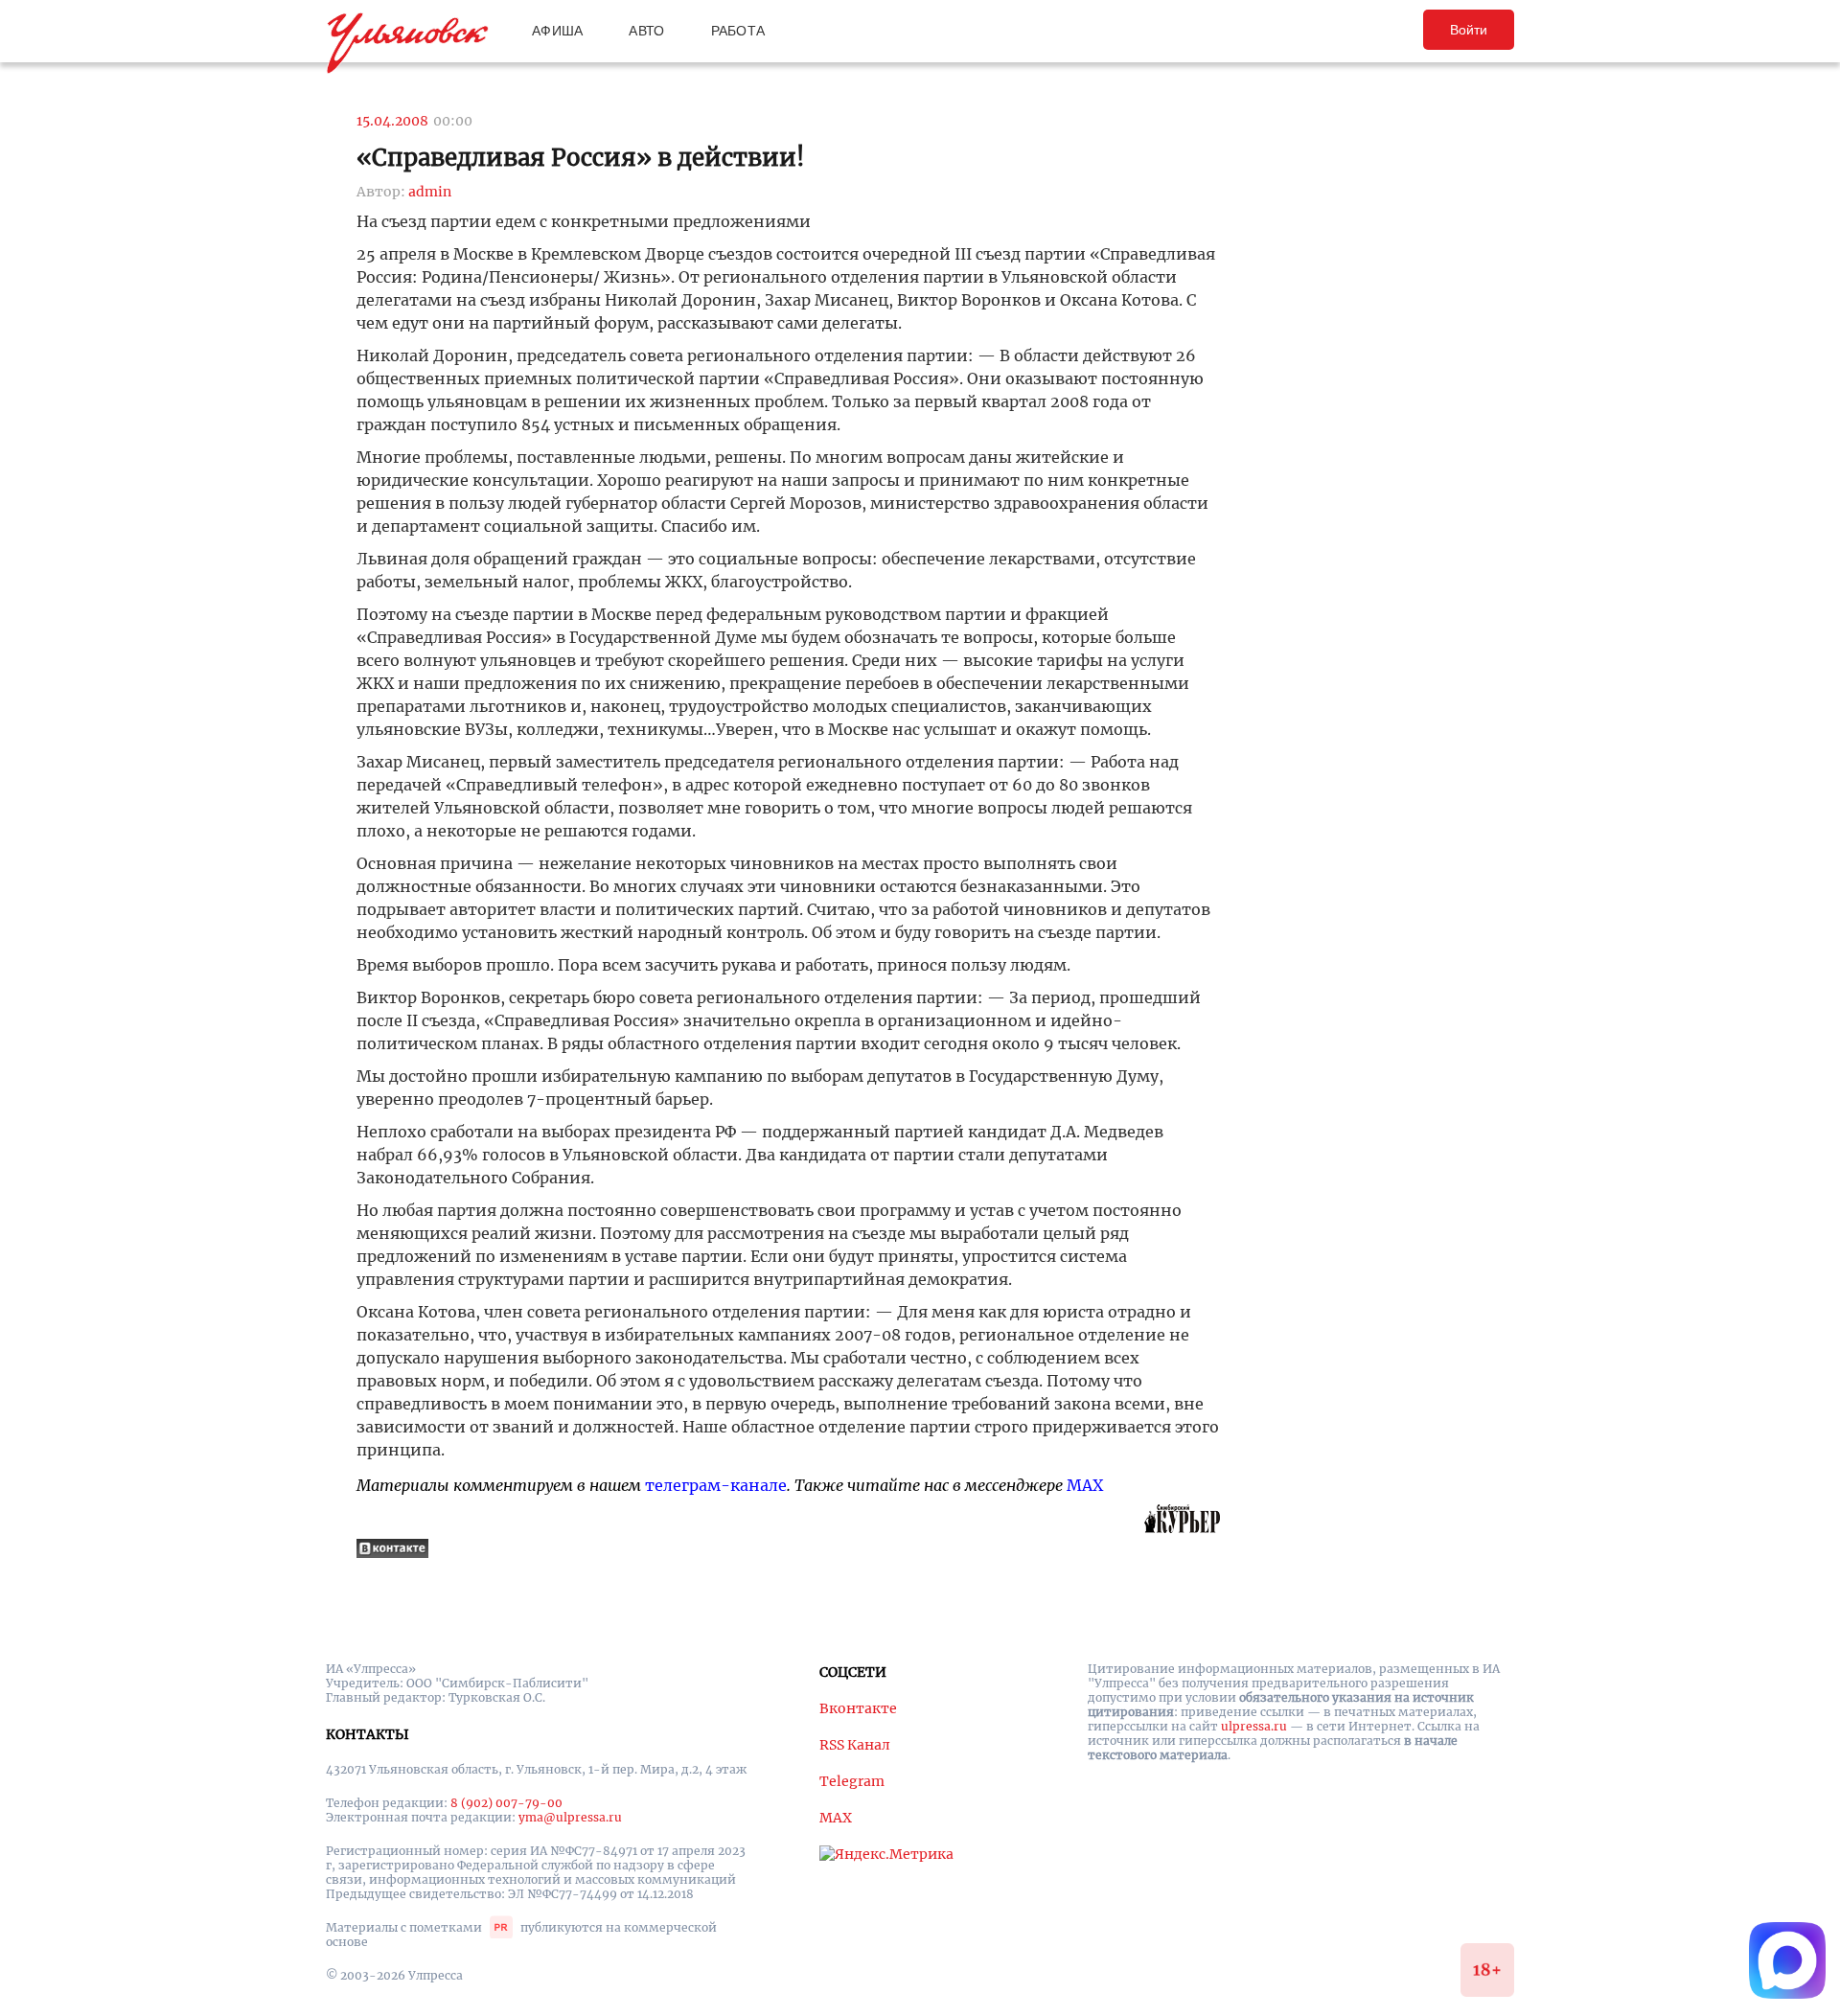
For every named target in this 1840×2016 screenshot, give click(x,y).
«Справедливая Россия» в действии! (581, 158)
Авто (646, 31)
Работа (738, 31)
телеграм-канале (716, 1485)
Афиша (557, 31)
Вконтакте (858, 1708)
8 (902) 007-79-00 (506, 1803)
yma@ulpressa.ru (570, 1817)
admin (430, 192)
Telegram (852, 1781)
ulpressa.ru (1254, 1726)
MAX (1085, 1485)
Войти (1469, 30)
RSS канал (855, 1745)
